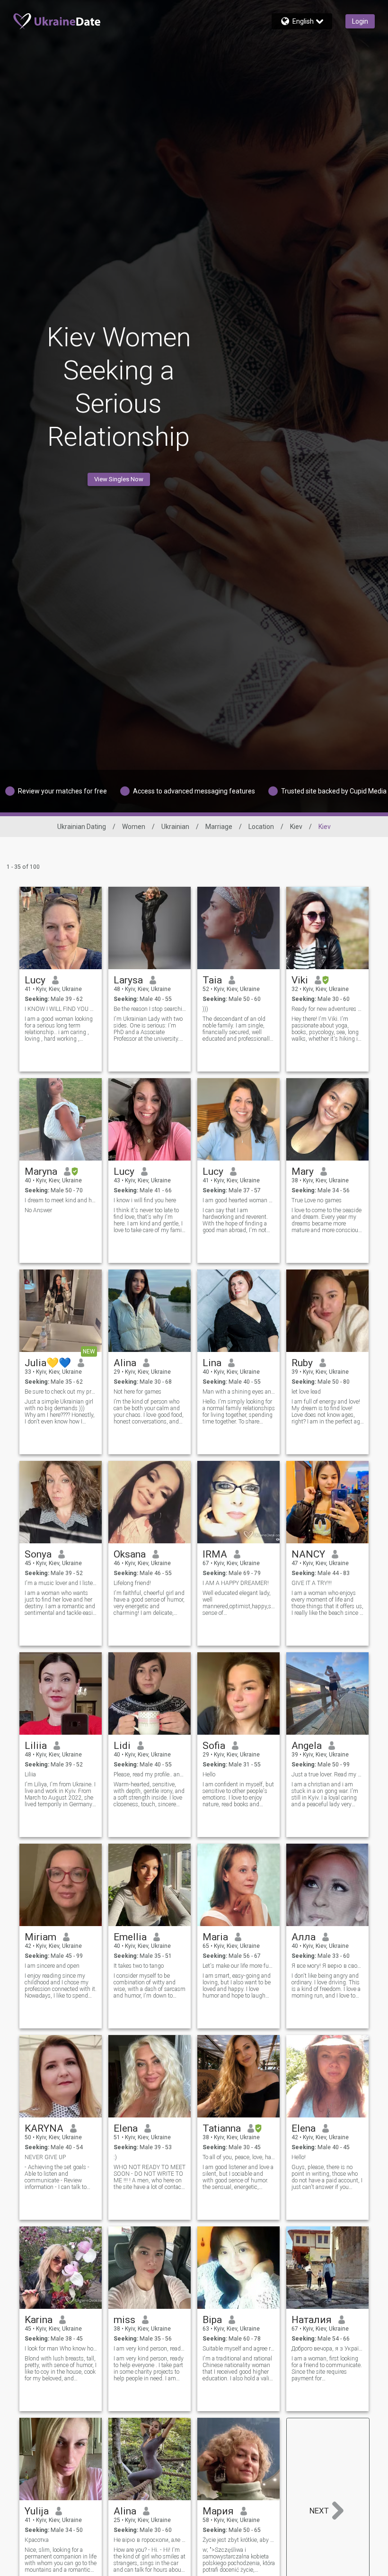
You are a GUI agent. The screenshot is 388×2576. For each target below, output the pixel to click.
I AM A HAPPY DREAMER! (236, 1583)
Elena (126, 2128)
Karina (39, 2320)
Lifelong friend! (132, 1583)
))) (205, 1009)
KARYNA (44, 2128)
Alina (125, 1363)
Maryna (41, 1171)
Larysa (128, 980)
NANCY (308, 1554)
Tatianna (222, 2128)
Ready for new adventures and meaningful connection (328, 1009)
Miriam (40, 1937)
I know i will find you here (145, 1200)
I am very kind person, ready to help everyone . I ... (150, 2349)
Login (360, 21)
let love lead (306, 1392)
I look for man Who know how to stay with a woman (61, 2349)
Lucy (35, 980)
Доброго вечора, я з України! (328, 2349)
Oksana (130, 1554)
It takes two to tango (139, 1966)
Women (134, 827)
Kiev (296, 827)
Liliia (36, 1746)
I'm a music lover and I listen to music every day (61, 1583)
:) (115, 2157)
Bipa (212, 2320)
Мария (218, 2511)
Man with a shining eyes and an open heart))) (239, 1392)
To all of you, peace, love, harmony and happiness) (239, 2157)
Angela (307, 1746)
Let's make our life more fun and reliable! (239, 1966)
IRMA (215, 1554)
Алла (304, 1937)
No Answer (38, 1210)
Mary (303, 1171)
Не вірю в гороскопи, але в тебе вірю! (150, 2540)
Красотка (37, 2540)
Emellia (130, 1937)
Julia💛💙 (48, 1363)
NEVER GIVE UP (45, 2157)
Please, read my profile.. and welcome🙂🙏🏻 (150, 1774)
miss (124, 2320)
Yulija (37, 2511)
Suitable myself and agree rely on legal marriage (239, 2349)
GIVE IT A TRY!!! (312, 1583)
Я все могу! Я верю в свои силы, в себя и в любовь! (328, 1966)
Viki (300, 980)
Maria (215, 1937)
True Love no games (317, 1200)
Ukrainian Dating (82, 827)
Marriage (219, 827)
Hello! (299, 2157)
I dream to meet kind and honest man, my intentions (61, 1200)
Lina (212, 1363)
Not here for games (137, 1392)
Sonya (38, 1554)
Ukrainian (175, 827)
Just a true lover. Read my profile (328, 1774)
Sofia (214, 1746)
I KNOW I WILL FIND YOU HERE (61, 1009)
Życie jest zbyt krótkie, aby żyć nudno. (239, 2540)
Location (261, 827)
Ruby (302, 1363)
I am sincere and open (52, 1966)
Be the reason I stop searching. (150, 1009)
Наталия (312, 2320)
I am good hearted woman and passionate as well (239, 1200)
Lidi (122, 1746)
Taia (212, 980)
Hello (209, 1774)
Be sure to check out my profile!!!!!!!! (61, 1392)
